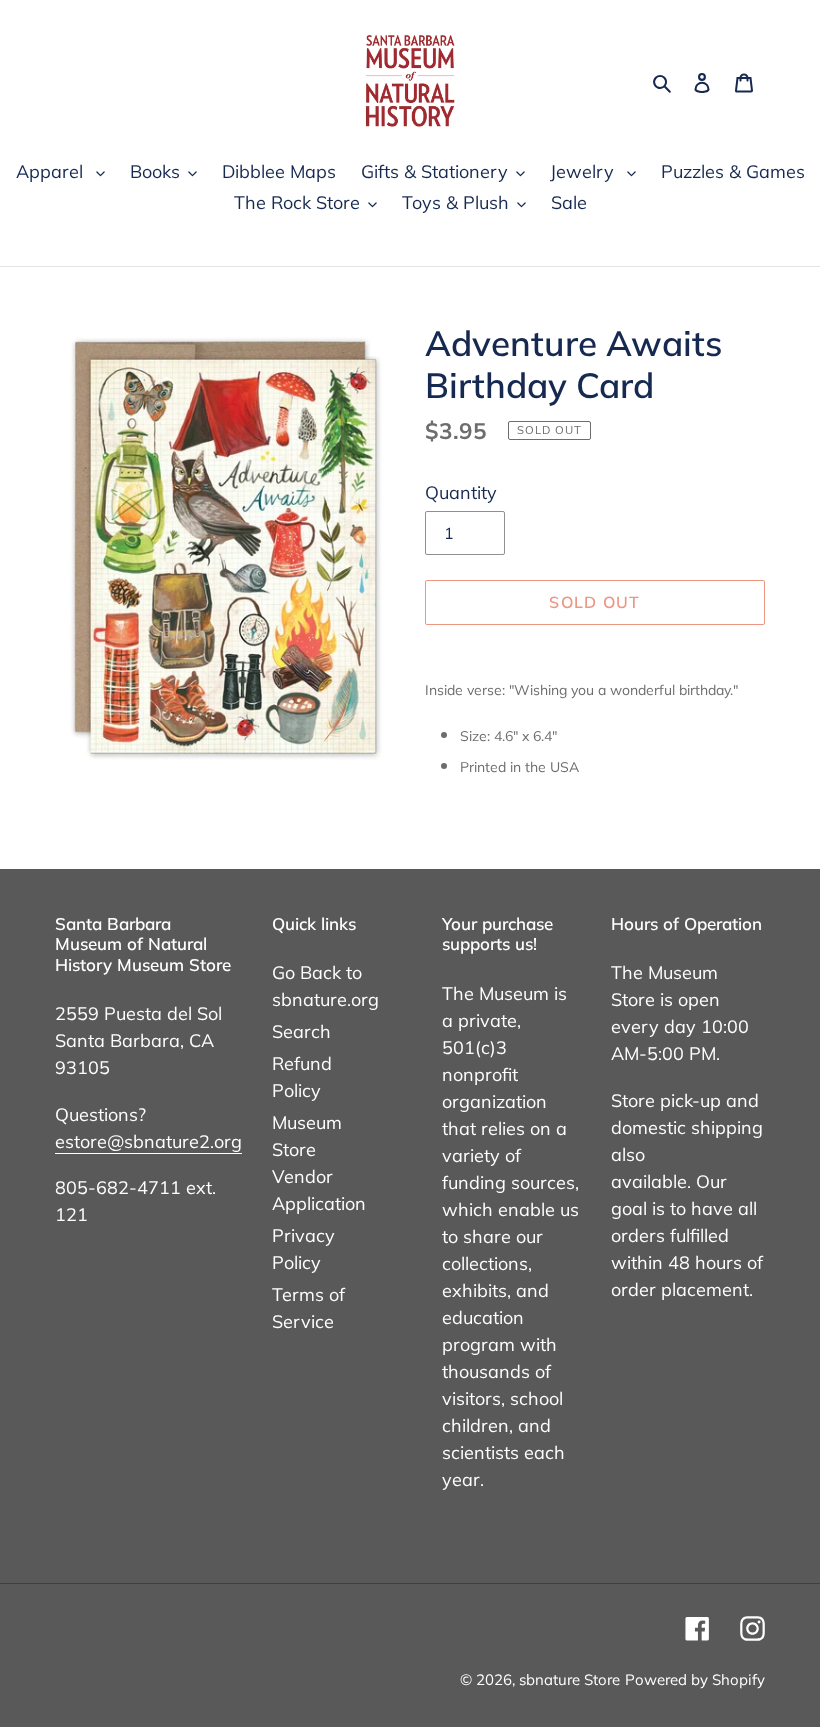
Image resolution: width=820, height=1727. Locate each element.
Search (301, 1031)
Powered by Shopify (695, 1679)
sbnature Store (569, 1679)
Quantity (461, 492)
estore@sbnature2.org (148, 1141)
